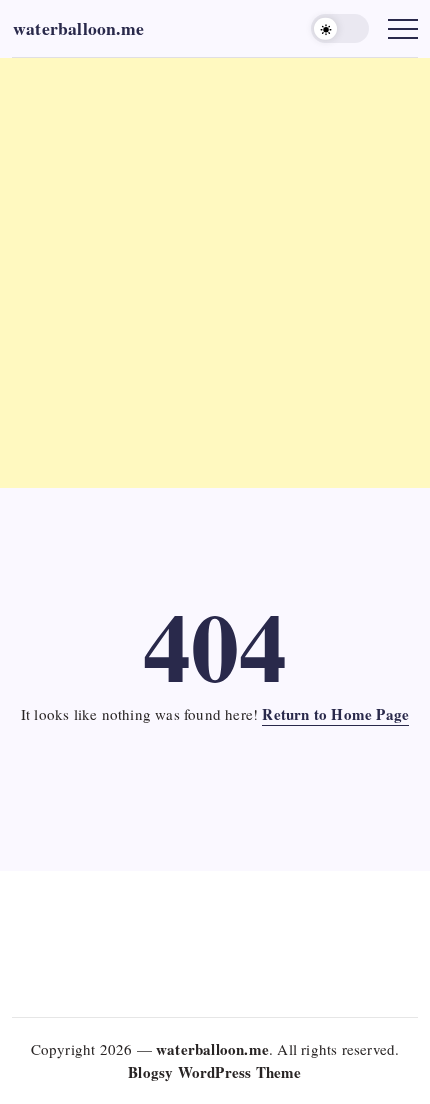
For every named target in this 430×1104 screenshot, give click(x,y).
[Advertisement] (215, 273)
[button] (340, 28)
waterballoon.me (78, 28)
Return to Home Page (335, 714)
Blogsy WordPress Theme (214, 1072)
